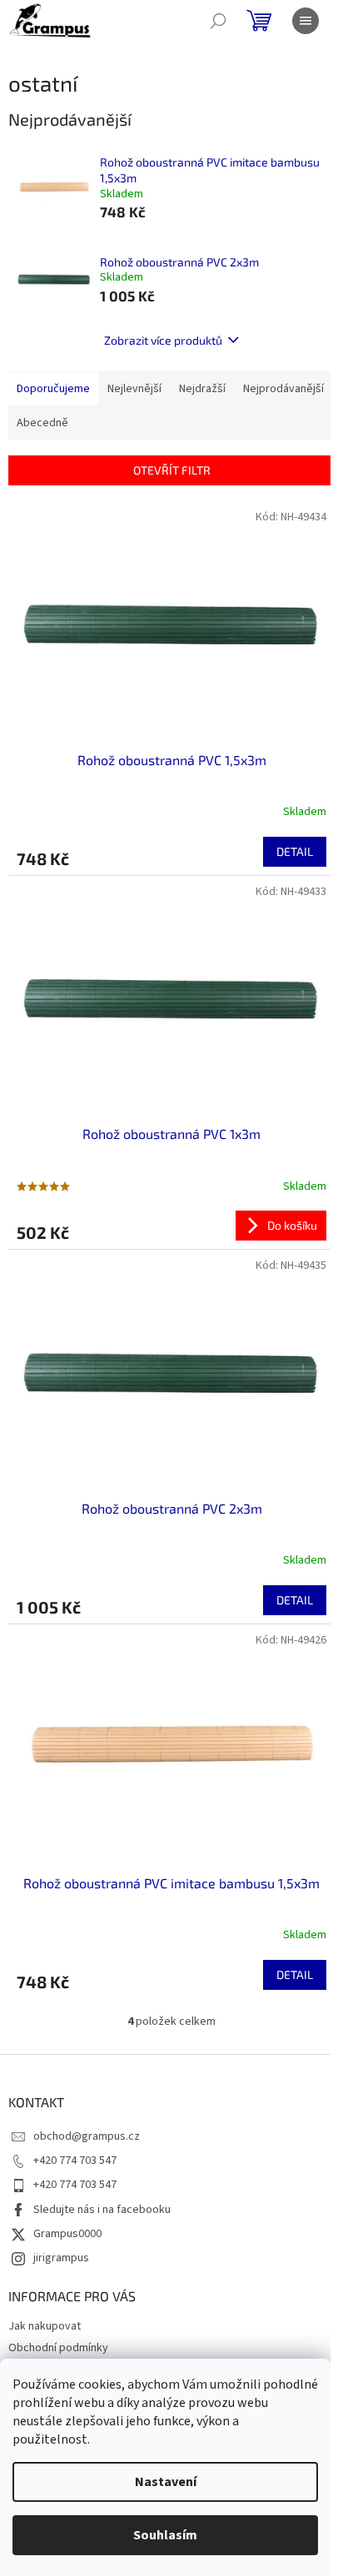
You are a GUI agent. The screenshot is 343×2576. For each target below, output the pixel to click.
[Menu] (306, 21)
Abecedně (42, 423)
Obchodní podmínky (58, 2348)
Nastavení (166, 2482)
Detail (295, 851)
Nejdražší (202, 389)
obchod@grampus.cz (87, 2136)
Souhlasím (165, 2535)
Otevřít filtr (172, 470)
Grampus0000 (67, 2234)
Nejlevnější (134, 389)
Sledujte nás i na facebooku (102, 2210)
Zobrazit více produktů (163, 340)
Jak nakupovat (45, 2326)
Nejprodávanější (283, 389)
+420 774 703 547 (75, 2161)
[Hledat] (218, 21)
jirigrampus (61, 2258)
